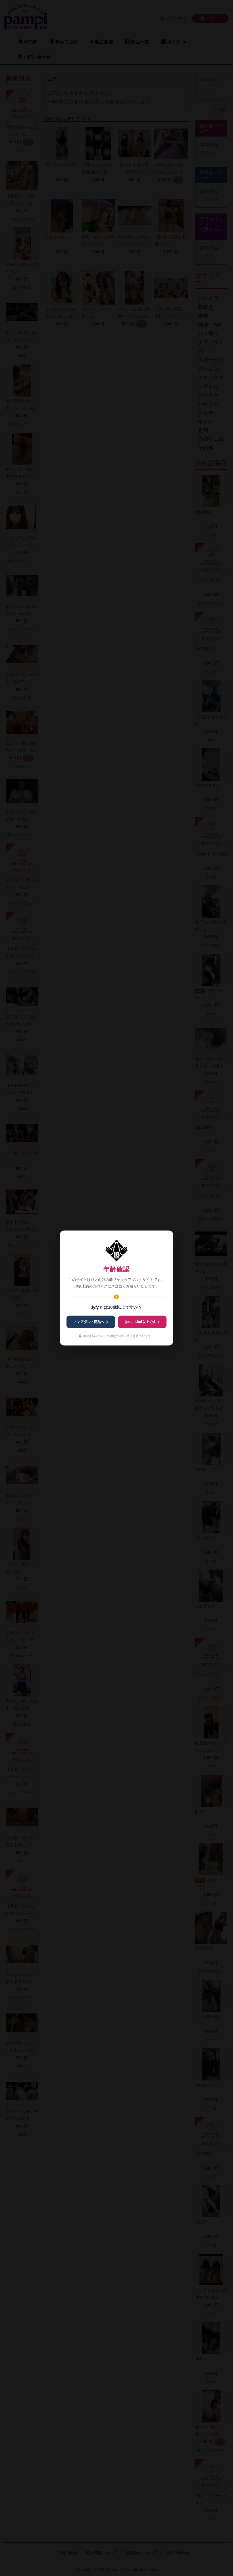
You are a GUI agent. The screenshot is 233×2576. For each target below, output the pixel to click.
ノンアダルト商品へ (89, 1322)
